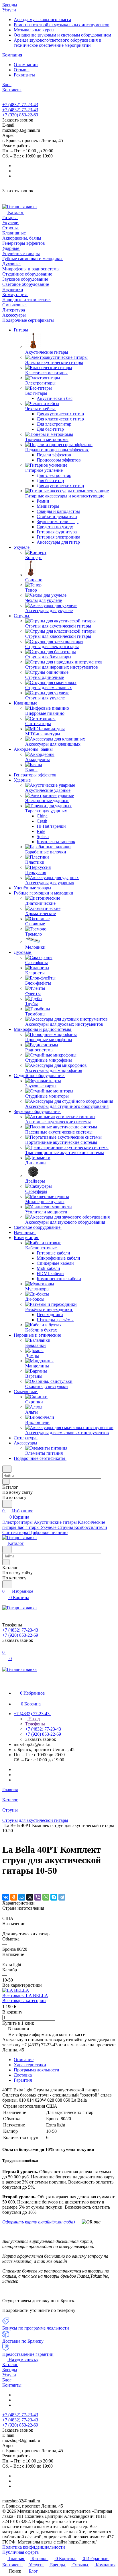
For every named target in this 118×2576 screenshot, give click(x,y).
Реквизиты (24, 75)
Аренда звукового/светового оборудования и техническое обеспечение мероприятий (58, 43)
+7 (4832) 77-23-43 (20, 105)
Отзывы (22, 70)
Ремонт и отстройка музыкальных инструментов (62, 25)
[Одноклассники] (14, 1897)
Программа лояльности (37, 2070)
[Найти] (7, 1504)
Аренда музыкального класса (42, 20)
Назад (34, 1719)
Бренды (10, 2370)
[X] (30, 1897)
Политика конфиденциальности (34, 2547)
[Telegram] (62, 1897)
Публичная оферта (20, 2552)
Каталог (10, 2364)
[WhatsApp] (46, 1897)
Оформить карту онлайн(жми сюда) (39, 2222)
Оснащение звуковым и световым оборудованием (62, 35)
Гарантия (23, 2080)
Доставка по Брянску (23, 2341)
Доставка (23, 2075)
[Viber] (38, 1897)
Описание (24, 2060)
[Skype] (54, 1897)
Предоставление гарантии (28, 2354)
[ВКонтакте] (6, 1897)
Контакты (12, 2385)
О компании (26, 65)
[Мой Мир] (22, 1897)
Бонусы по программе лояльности (36, 2328)
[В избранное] (5, 1885)
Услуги (9, 2375)
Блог (7, 2380)
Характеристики (30, 2065)
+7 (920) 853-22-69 (20, 115)
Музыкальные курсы (34, 30)
